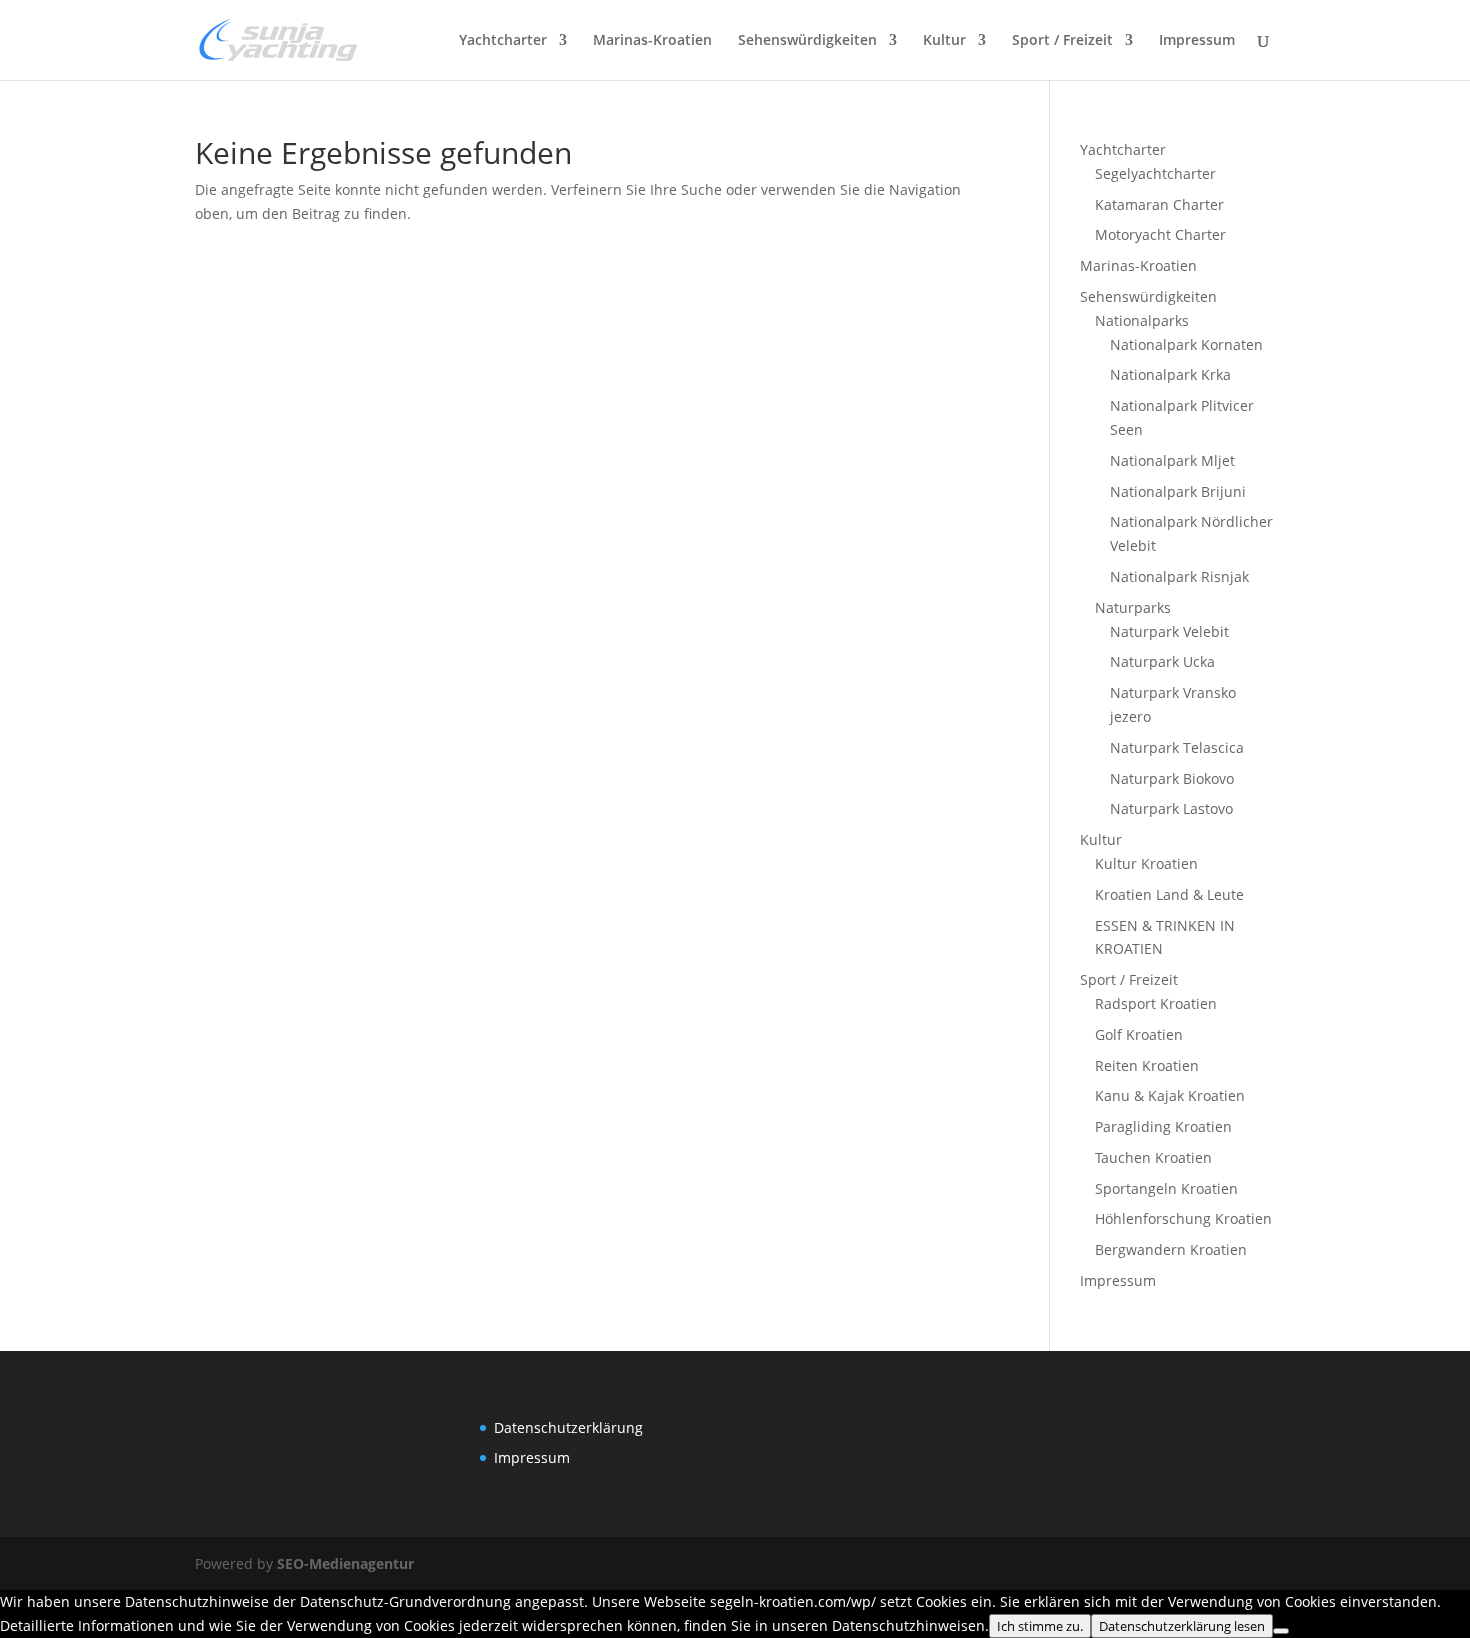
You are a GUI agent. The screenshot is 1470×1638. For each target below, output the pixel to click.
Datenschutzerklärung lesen (1182, 1626)
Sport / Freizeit (1062, 41)
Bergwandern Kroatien (1171, 1249)
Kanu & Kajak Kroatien (1170, 1095)
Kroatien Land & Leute (1169, 894)
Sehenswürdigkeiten (807, 41)
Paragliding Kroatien (1163, 1126)
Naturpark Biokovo (1172, 778)
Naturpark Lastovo (1171, 808)
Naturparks (1133, 607)
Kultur (944, 41)
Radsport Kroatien (1156, 1003)
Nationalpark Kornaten (1186, 344)
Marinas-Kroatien (652, 41)
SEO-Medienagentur (345, 1563)
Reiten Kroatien (1147, 1065)
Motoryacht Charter (1160, 234)
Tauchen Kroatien (1153, 1157)
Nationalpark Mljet (1172, 460)
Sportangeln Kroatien (1166, 1188)
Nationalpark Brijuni (1178, 491)
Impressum (1197, 41)
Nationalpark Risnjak (1179, 576)
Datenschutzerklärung (568, 1427)
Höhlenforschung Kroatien (1183, 1218)
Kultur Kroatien (1146, 863)
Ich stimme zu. (1040, 1626)
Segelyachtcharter (1155, 173)
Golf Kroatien (1139, 1034)
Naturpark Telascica (1177, 747)
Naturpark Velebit (1169, 631)
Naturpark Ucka (1162, 661)
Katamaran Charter (1159, 204)
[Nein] (1281, 1631)
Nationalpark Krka (1170, 374)
